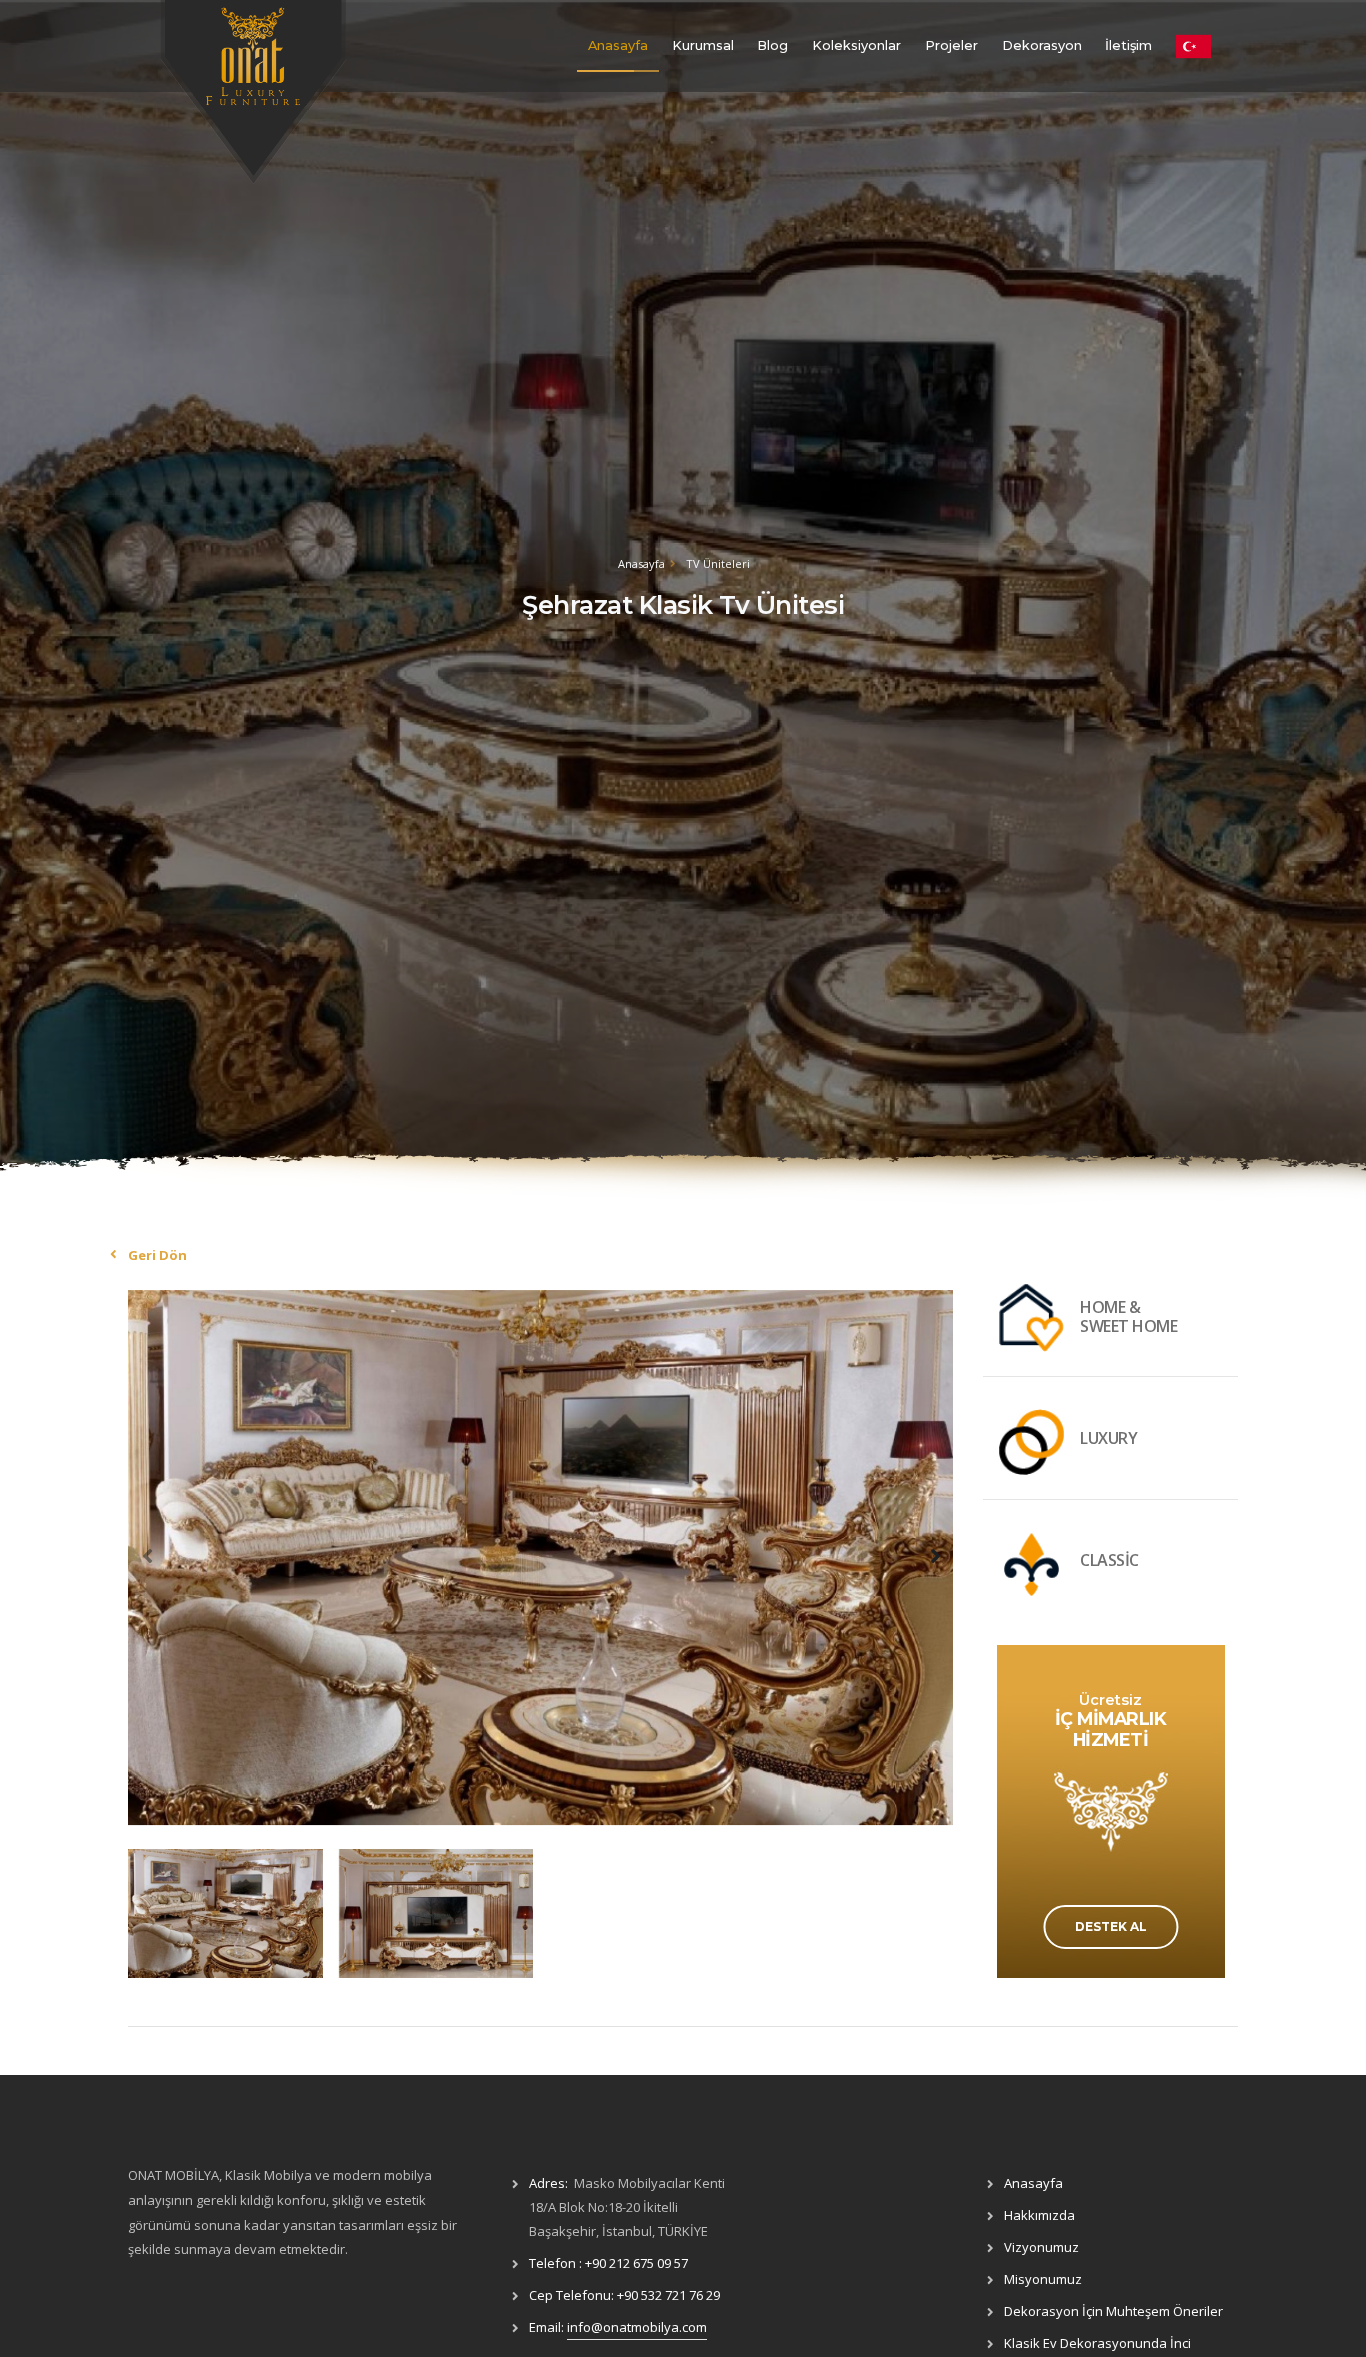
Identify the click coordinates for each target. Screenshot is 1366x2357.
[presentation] (148, 1555)
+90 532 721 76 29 (668, 2295)
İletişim (1128, 45)
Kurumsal (703, 45)
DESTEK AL (1111, 1926)
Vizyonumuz (1041, 2247)
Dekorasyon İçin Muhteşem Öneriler (1113, 2311)
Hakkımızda (1039, 2215)
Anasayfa (618, 45)
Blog (772, 45)
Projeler (951, 45)
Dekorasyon (1042, 45)
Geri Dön (157, 1255)
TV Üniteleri (718, 563)
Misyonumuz (1043, 2279)
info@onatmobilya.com (637, 2327)
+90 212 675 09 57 (636, 2263)
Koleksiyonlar (856, 45)
